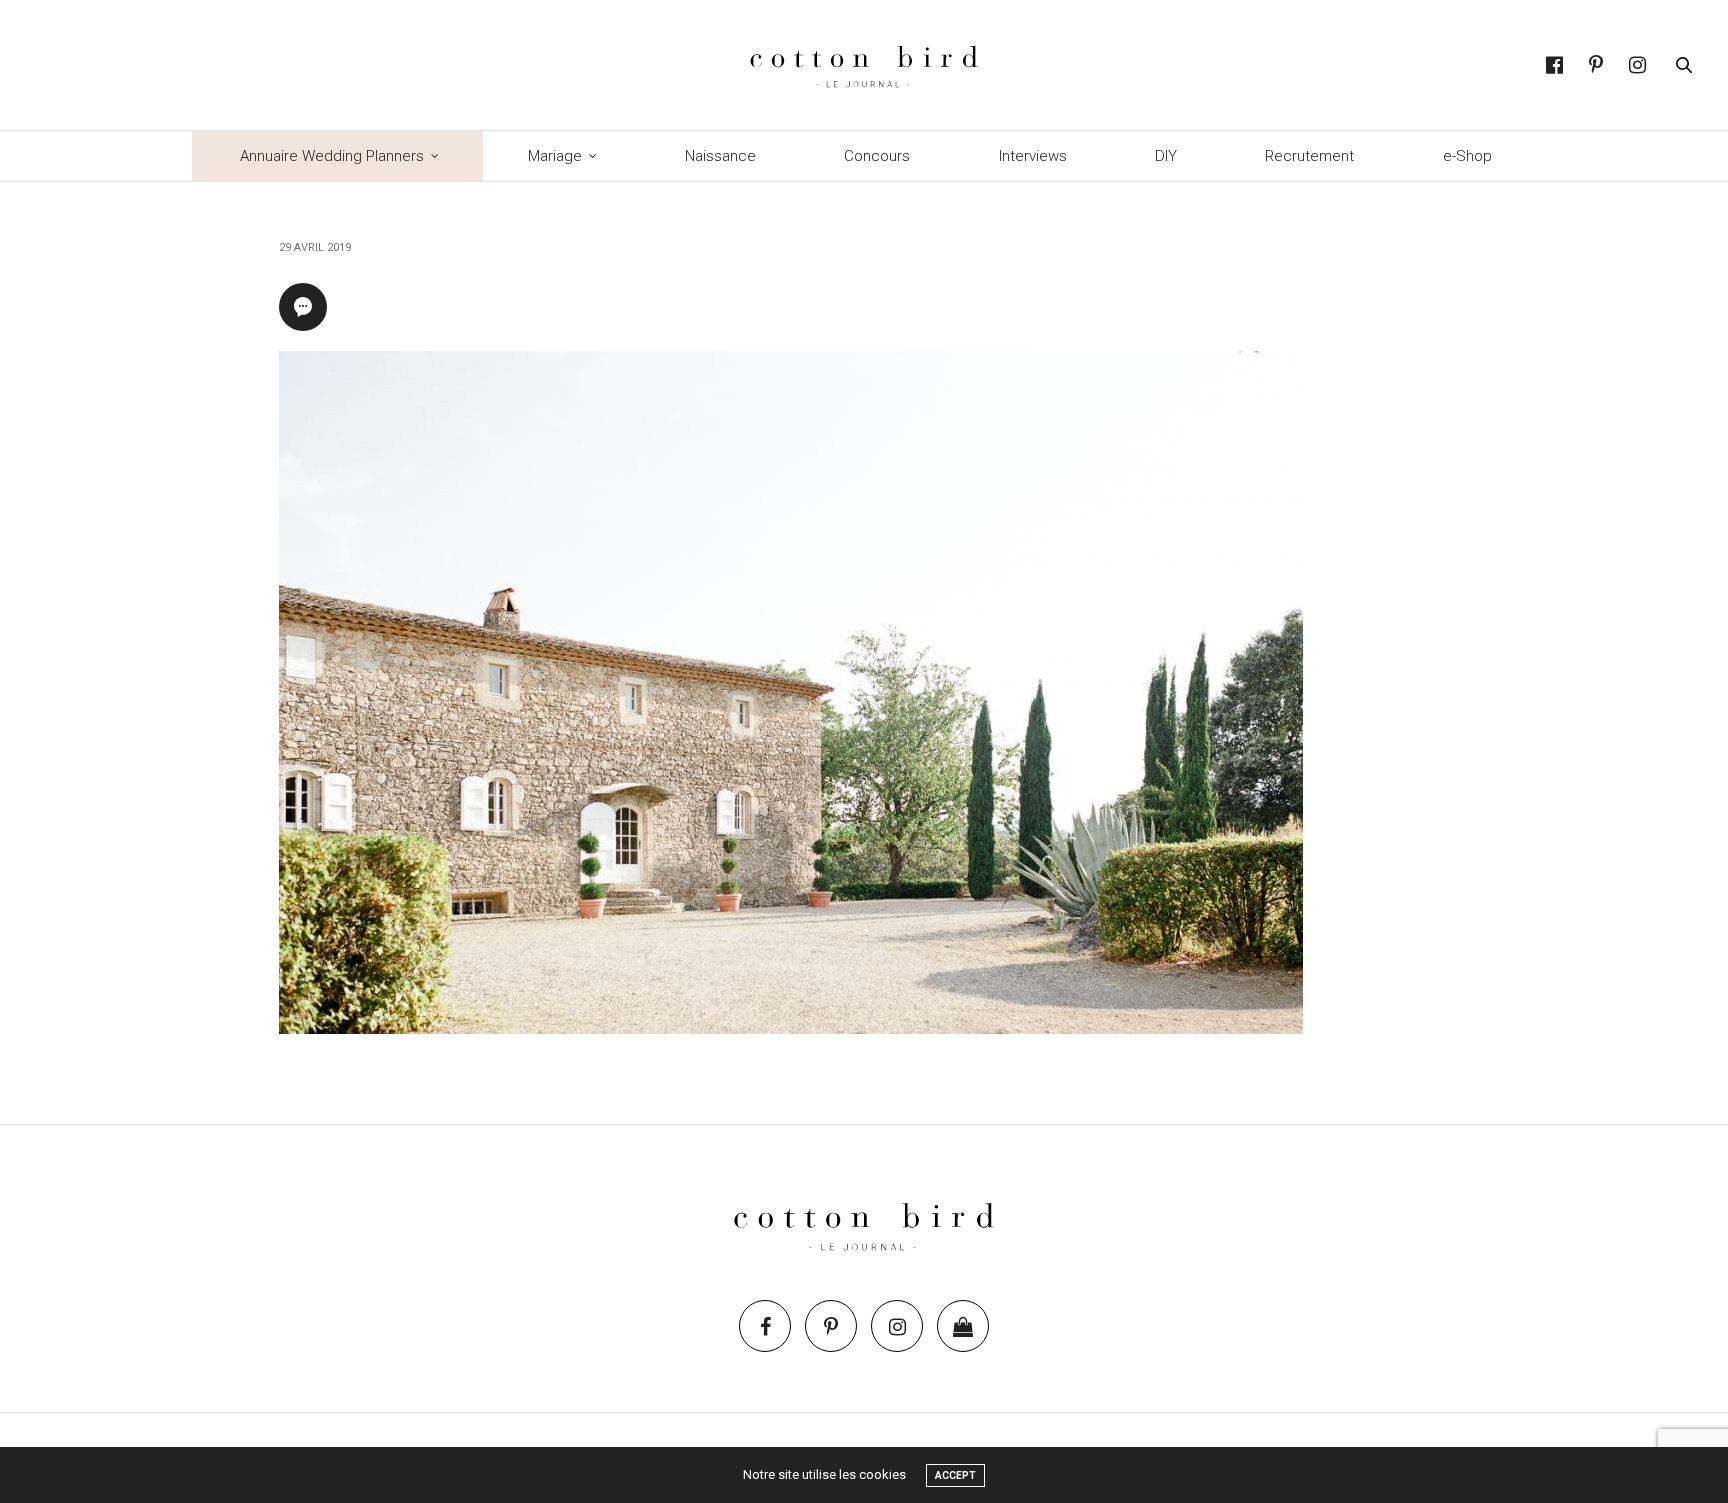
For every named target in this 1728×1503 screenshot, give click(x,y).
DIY (1166, 156)
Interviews (1033, 156)
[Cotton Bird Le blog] (863, 65)
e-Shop (1467, 156)
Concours (877, 156)
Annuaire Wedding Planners (332, 156)
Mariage (555, 156)
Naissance (720, 156)
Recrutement (1309, 156)
